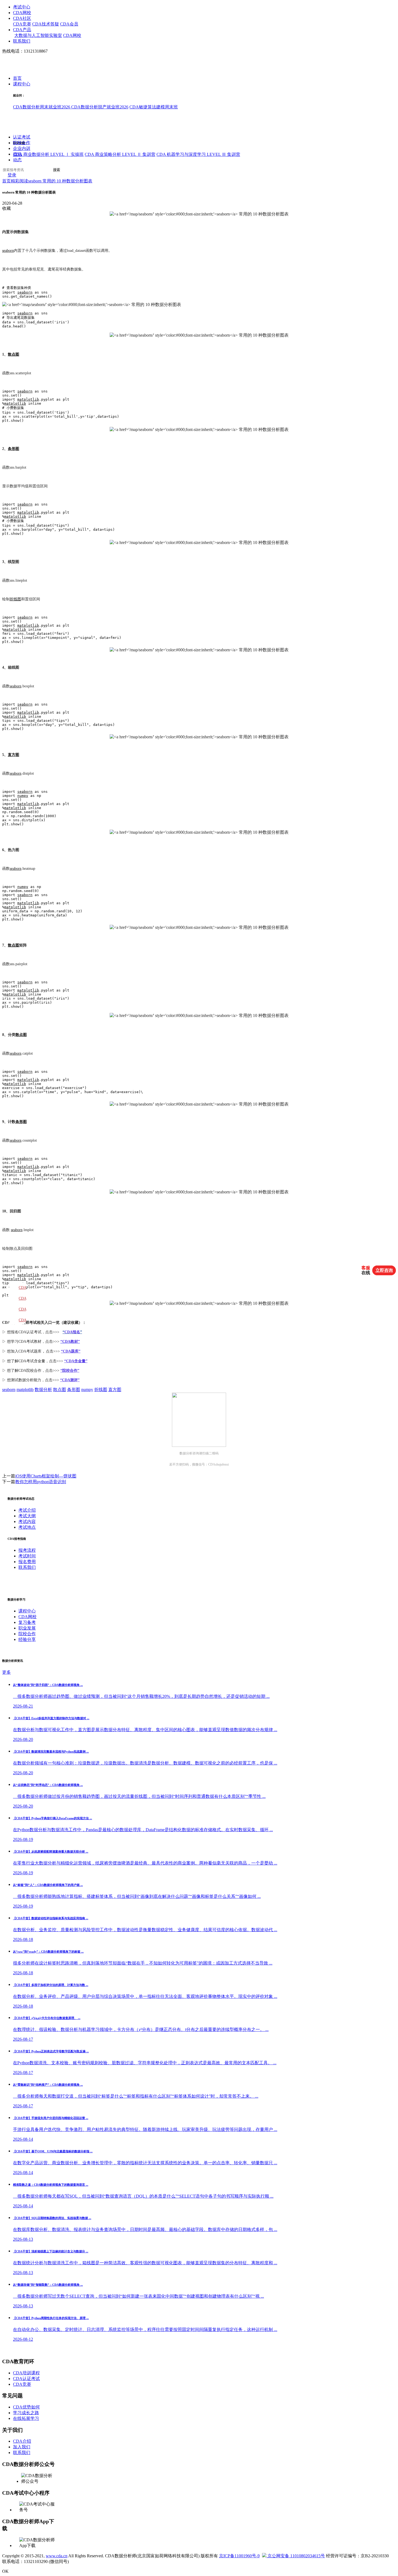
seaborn (8, 251)
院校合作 (22, 143)
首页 (17, 78)
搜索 (57, 170)
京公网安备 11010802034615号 (296, 2556)
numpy (23, 796)
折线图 (15, 599)
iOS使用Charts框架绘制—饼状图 (46, 1476)
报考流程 (27, 1550)
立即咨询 (384, 1270)
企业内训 (22, 149)
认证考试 (22, 137)
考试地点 (27, 1527)
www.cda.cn (57, 2556)
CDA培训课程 (26, 2373)
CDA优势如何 (26, 2407)
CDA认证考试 (26, 2379)
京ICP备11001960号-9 (239, 2556)
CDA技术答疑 (46, 24)
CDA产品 (22, 30)
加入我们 (22, 2447)
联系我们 (22, 41)
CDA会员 (69, 24)
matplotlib (28, 399)
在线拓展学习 (26, 2418)
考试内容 (27, 1522)
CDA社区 (22, 18)
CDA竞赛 (22, 24)
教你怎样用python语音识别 (41, 1482)
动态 (17, 160)
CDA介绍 (22, 2441)
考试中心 (22, 7)
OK (5, 2571)
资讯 (17, 154)
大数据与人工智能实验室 (38, 35)
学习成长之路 (26, 2413)
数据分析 (43, 1390)
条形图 (14, 449)
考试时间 (27, 1556)
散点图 (14, 354)
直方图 (14, 755)
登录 (12, 175)
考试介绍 (27, 1510)
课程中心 (22, 84)
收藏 (6, 208)
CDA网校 (22, 13)
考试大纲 (27, 1516)
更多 (6, 1672)
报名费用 (27, 1562)
